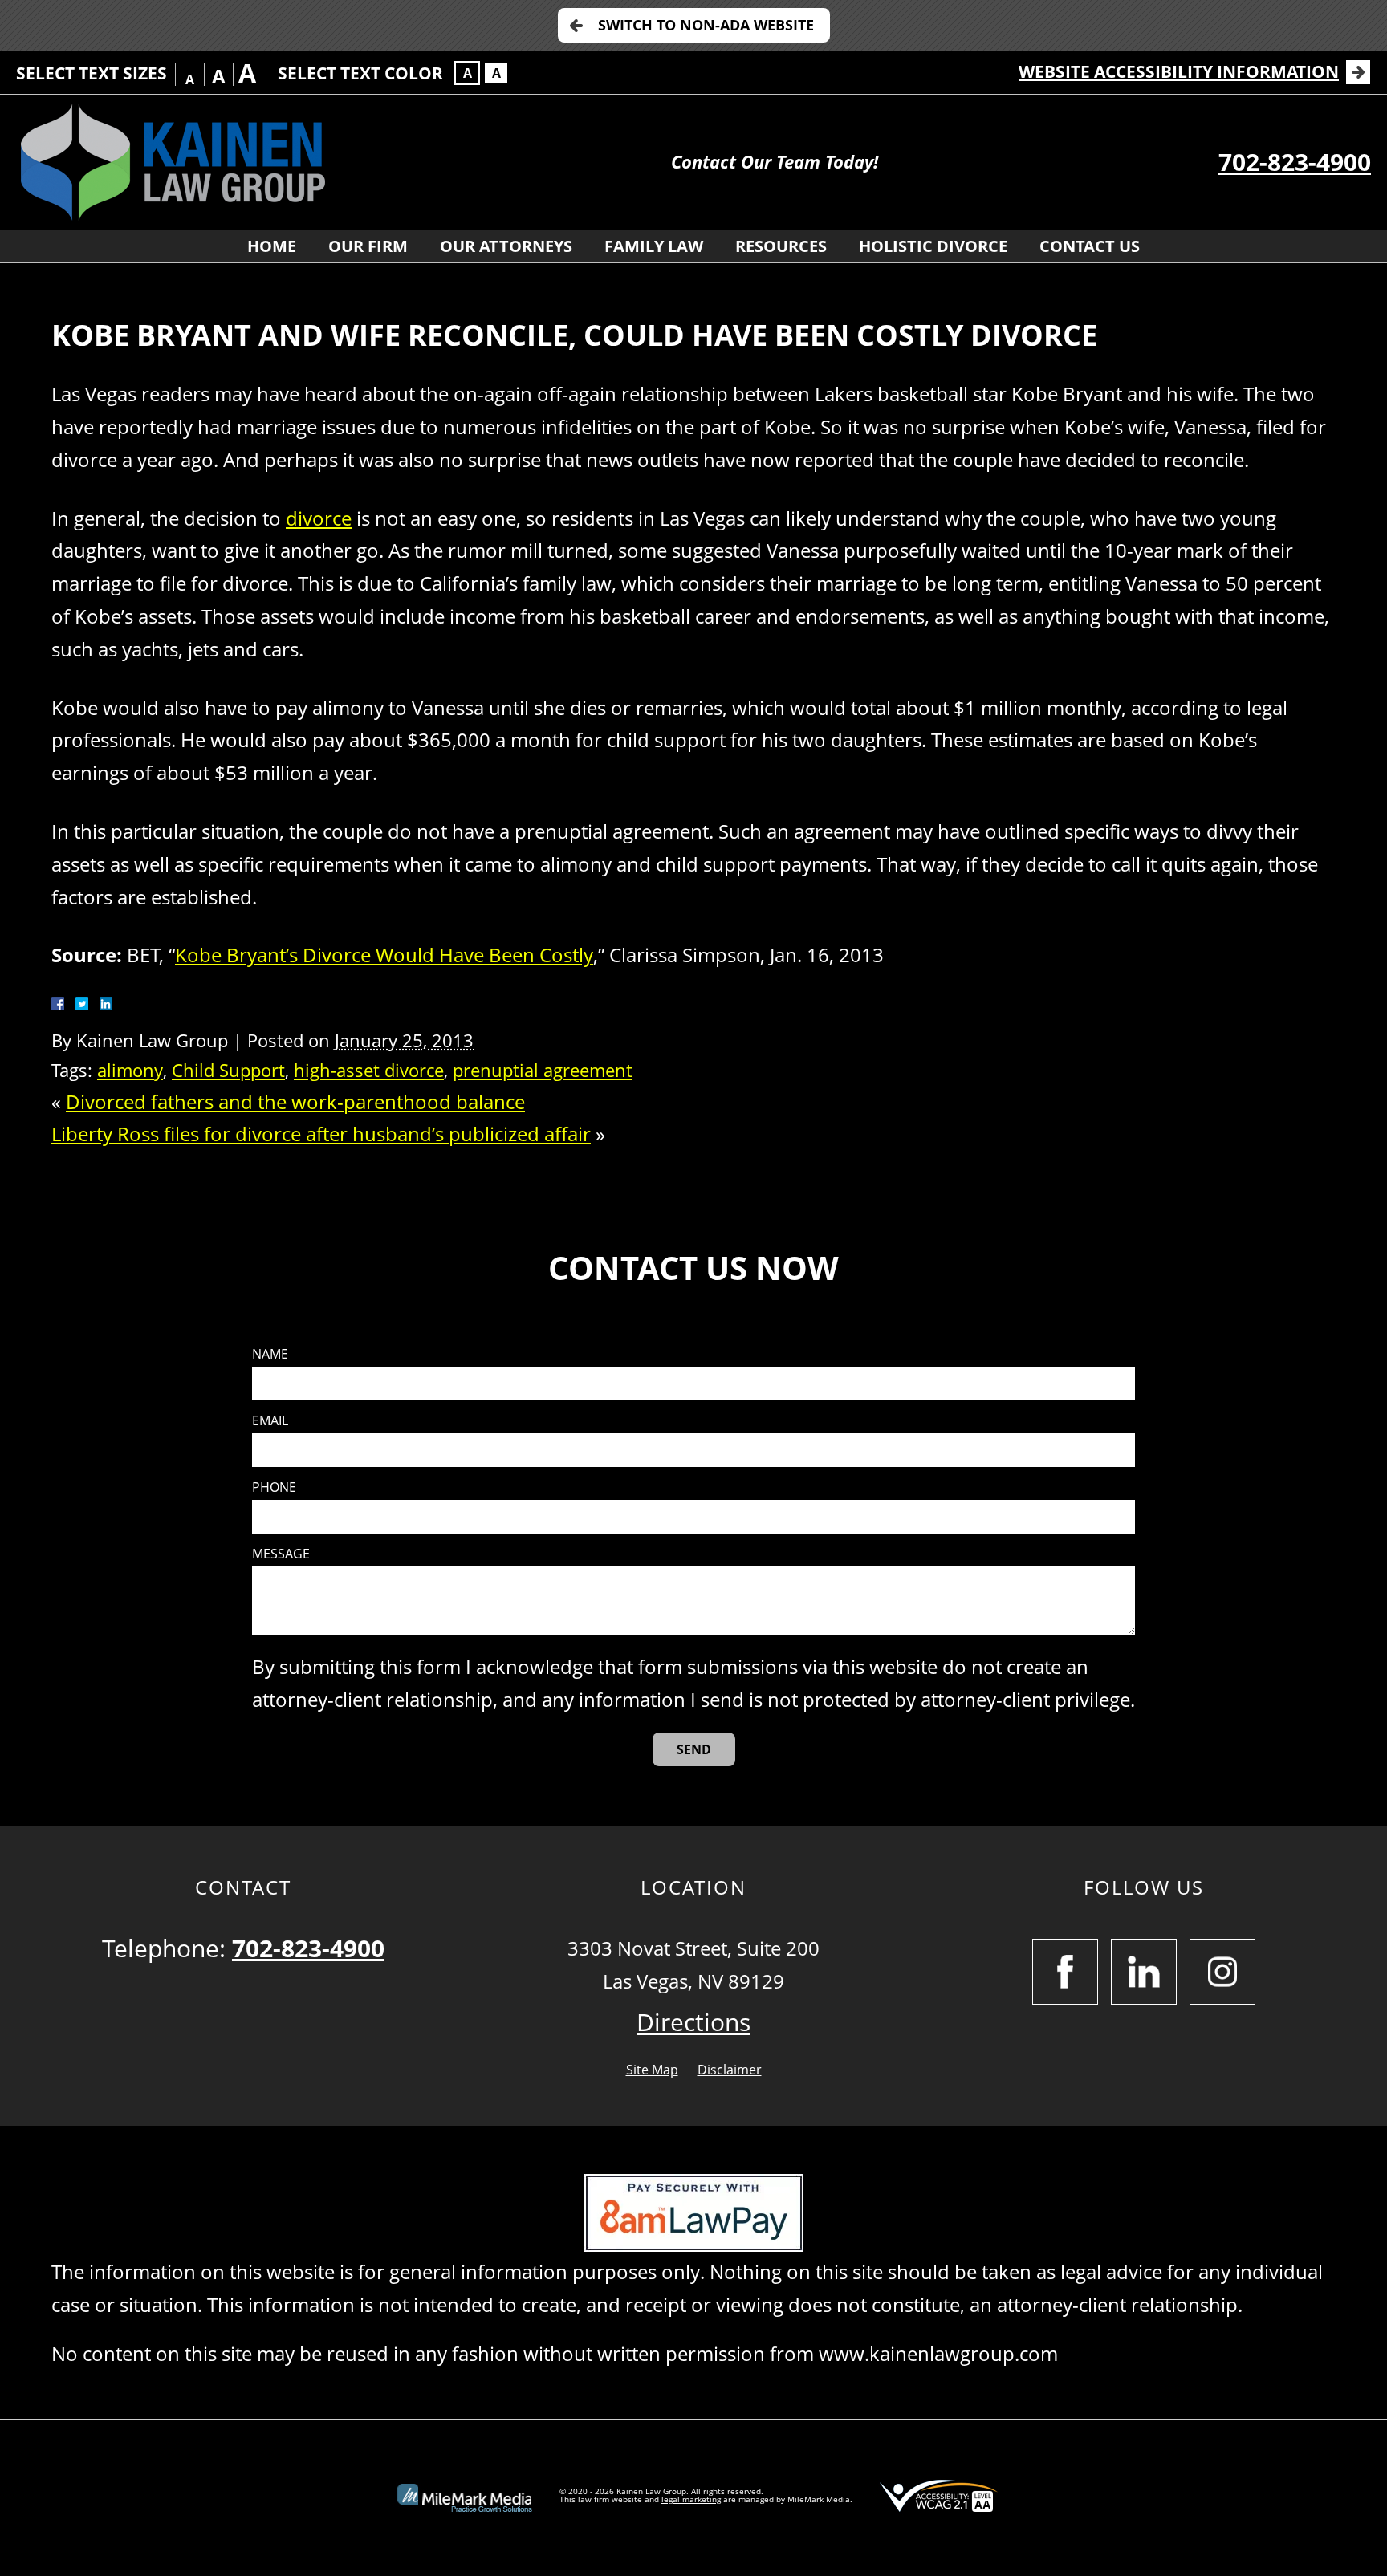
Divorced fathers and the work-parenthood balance (295, 1101)
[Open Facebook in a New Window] (1065, 1972)
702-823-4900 (1295, 162)
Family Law (654, 246)
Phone (274, 1487)
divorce (319, 518)
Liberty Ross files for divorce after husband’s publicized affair (321, 1134)
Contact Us (1090, 246)
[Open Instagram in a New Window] (1222, 1972)
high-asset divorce (369, 1070)
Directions (693, 2022)
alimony (130, 1070)
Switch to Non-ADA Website (706, 25)
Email (270, 1421)
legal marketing (691, 2499)
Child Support (228, 1070)
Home (272, 246)
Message (281, 1554)
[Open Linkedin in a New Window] (1144, 1972)
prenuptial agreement (543, 1070)
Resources (781, 246)
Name (270, 1354)
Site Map (652, 2070)
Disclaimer (730, 2070)
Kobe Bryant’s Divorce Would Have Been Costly (384, 955)
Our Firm (368, 246)
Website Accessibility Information (1179, 71)
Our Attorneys (506, 246)
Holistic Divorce (933, 246)
